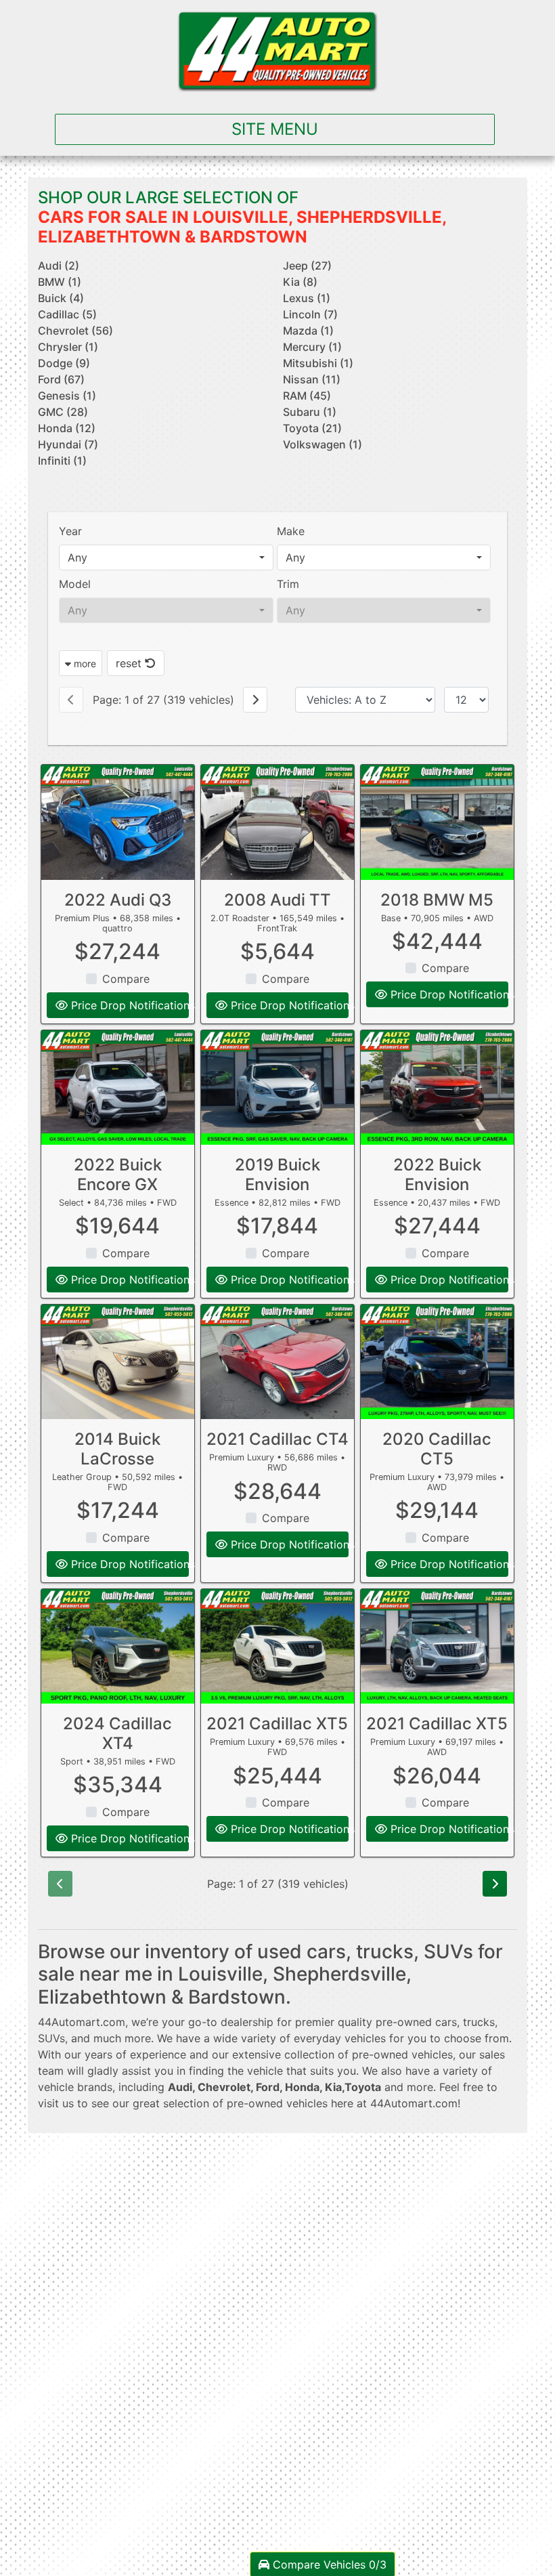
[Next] (255, 700)
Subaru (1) (310, 412)
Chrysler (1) (68, 347)
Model (75, 584)
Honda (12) (67, 428)
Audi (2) (59, 266)
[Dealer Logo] (277, 51)
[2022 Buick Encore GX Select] (118, 1088)
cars (446, 2022)
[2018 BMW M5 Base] (437, 822)
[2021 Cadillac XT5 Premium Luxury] (277, 1646)
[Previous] (71, 700)
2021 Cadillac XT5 (277, 1724)
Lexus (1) (307, 298)
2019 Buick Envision (277, 1175)
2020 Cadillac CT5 (437, 1449)
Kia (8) (300, 282)
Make (291, 531)
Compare (126, 979)
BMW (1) (60, 282)
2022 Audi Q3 (118, 900)
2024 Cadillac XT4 (117, 1733)
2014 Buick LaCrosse (117, 1449)
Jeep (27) (307, 266)
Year (70, 531)
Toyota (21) (312, 428)
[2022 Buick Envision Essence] (437, 1088)
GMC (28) (63, 412)
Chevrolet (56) (75, 331)
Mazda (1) (308, 331)
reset (130, 663)
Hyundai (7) (68, 444)
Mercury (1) (312, 347)
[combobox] (166, 557)
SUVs (51, 2038)
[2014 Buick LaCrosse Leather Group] (118, 1362)
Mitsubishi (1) (318, 363)
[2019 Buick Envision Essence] (277, 1088)
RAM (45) (307, 396)
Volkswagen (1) (323, 444)
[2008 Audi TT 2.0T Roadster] (277, 822)
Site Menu (275, 129)
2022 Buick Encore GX (118, 1175)
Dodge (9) (64, 363)
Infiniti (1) (62, 461)
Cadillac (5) (67, 314)
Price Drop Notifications (128, 1005)
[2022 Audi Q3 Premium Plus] (118, 822)
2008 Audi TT (277, 900)
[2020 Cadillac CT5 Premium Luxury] (437, 1362)
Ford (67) (61, 379)
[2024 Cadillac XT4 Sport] (118, 1646)
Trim (288, 584)
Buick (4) (61, 298)
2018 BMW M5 (437, 900)
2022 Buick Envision (437, 1175)
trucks (479, 2022)
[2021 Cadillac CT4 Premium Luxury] (277, 1362)
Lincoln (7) (310, 314)
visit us (56, 2103)
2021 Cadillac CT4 (277, 1439)
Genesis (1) (67, 396)
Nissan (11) (312, 379)
